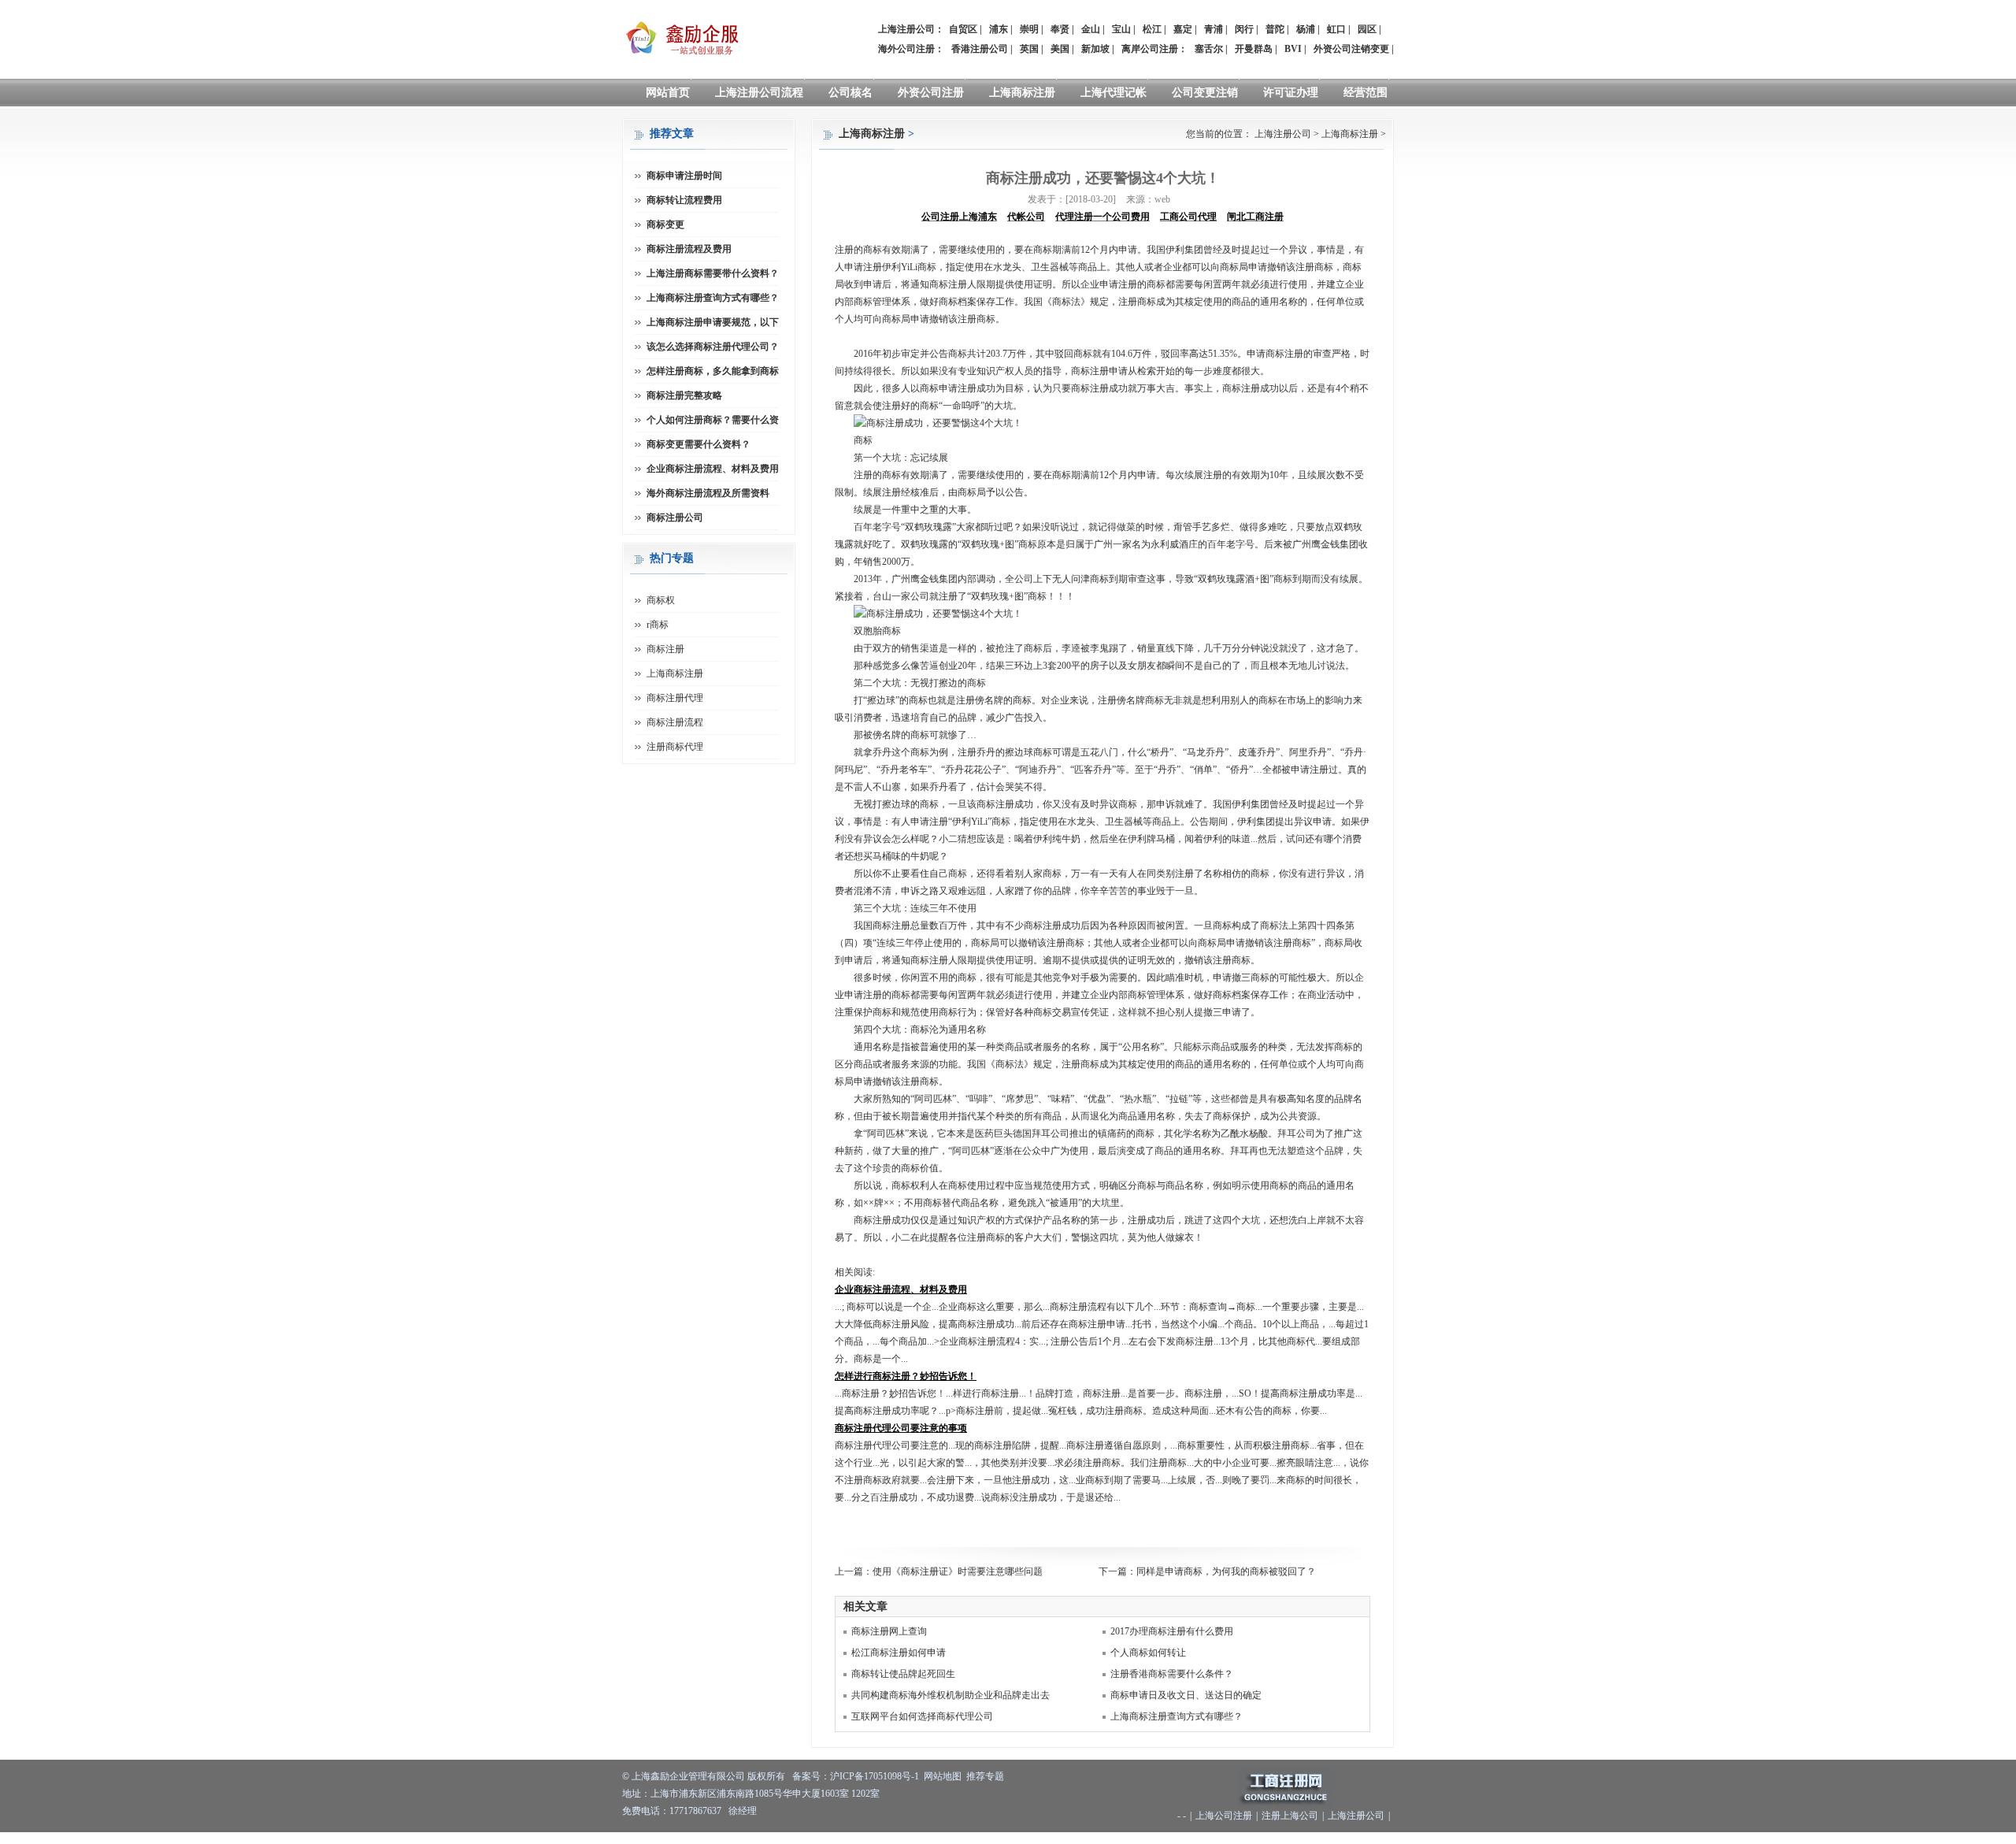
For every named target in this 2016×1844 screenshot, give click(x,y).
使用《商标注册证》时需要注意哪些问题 (958, 1571)
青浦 (1214, 29)
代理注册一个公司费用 (1102, 217)
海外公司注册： (911, 49)
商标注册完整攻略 (684, 395)
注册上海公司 (1290, 1816)
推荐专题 (985, 1776)
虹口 (1336, 29)
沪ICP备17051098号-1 (875, 1776)
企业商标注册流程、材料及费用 (713, 469)
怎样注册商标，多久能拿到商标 (713, 371)
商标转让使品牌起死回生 (903, 1674)
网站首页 (668, 93)
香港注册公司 (980, 49)
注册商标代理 (675, 747)
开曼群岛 (1254, 49)
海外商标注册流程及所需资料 (708, 493)
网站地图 (943, 1776)
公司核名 (850, 93)
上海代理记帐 (1114, 93)
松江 (1152, 29)
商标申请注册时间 (684, 176)
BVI (1293, 49)
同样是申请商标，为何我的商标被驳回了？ (1226, 1571)
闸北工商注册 (1255, 217)
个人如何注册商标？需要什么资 (713, 420)
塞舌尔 (1209, 49)
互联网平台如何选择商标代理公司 (922, 1716)
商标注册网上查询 (889, 1631)
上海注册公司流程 (759, 93)
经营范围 (1366, 93)
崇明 (1029, 29)
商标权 (661, 600)
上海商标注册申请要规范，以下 (713, 322)
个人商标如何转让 (1148, 1653)
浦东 (999, 29)
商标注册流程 (675, 722)
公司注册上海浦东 (959, 217)
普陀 (1275, 29)
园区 (1367, 29)
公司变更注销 (1205, 93)
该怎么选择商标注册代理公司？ (713, 347)
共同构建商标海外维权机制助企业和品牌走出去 (951, 1695)
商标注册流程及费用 (689, 249)
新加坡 (1095, 49)
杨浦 (1306, 29)
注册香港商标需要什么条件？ (1172, 1674)
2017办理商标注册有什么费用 (1172, 1631)
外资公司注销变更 (1351, 49)
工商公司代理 (1188, 217)
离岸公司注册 (1150, 49)
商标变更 (665, 224)
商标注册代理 (675, 698)
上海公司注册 (1224, 1816)
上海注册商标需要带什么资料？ (713, 273)
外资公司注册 (931, 93)
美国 (1060, 49)
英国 (1029, 49)
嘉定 (1183, 29)
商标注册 (665, 649)
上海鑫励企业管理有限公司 (688, 1776)
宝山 (1121, 29)
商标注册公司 (675, 518)
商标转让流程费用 (684, 200)
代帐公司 (1026, 217)
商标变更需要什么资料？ (699, 444)
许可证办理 (1291, 93)
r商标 (658, 625)
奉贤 (1060, 29)
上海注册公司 (1283, 134)
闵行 (1244, 29)
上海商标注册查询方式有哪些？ (1177, 1716)
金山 (1091, 29)
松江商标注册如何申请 (899, 1653)
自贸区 (963, 29)
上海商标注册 (1022, 93)
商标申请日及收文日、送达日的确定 (1186, 1695)
